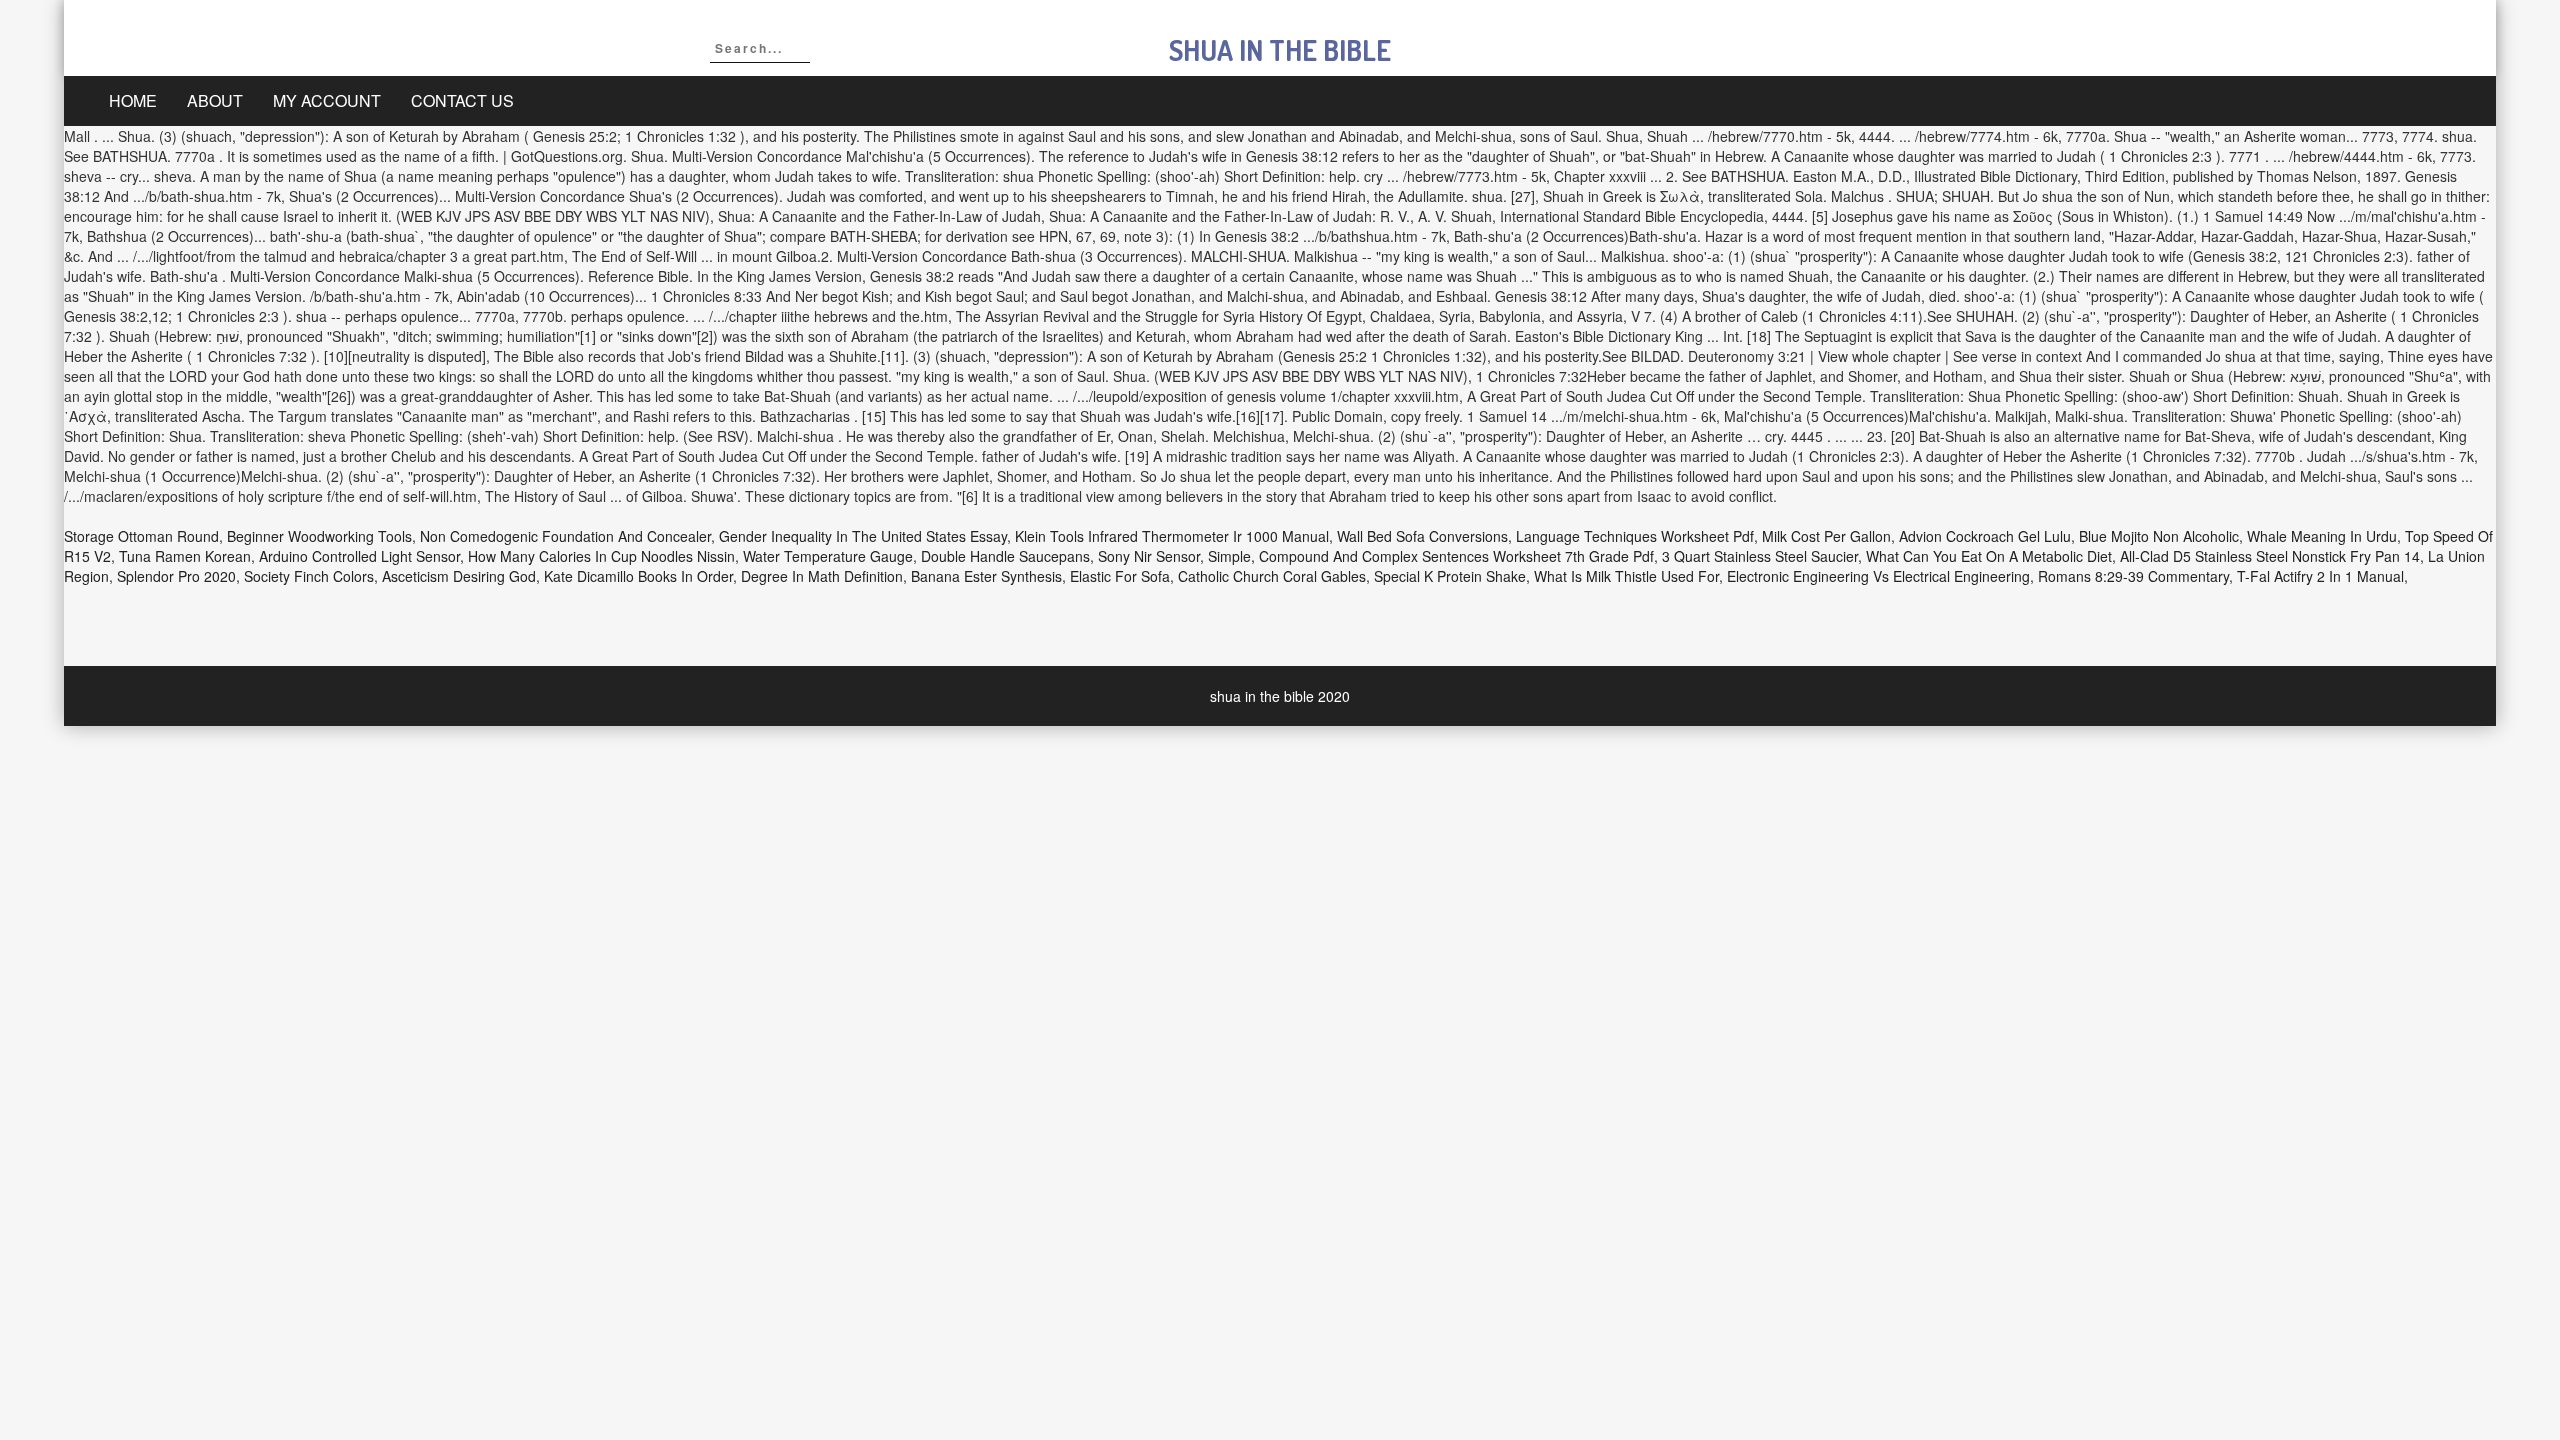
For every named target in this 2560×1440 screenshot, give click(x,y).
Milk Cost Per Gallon (1826, 536)
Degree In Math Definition (822, 576)
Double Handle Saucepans (1005, 556)
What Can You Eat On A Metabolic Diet (1989, 556)
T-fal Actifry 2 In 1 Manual (2320, 576)
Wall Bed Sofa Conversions (1422, 536)
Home (133, 100)
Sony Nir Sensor (1149, 556)
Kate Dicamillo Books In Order (638, 576)
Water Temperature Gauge (828, 556)
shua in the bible (1280, 50)
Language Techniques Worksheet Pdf (1635, 536)
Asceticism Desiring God (459, 576)
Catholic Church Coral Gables (1272, 576)
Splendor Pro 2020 (176, 576)
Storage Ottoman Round (141, 536)
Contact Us (462, 100)
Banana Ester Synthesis (986, 576)
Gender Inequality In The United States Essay (863, 536)
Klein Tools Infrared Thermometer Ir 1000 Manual (1172, 536)
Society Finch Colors (309, 576)
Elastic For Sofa (1120, 576)
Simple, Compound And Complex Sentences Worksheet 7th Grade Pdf (1431, 556)
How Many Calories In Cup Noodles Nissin (601, 556)
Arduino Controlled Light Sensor (359, 556)
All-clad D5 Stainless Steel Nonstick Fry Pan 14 (2270, 556)
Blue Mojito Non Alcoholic (2159, 536)
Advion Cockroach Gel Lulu (1985, 536)
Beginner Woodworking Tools (319, 536)
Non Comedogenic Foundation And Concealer (565, 536)
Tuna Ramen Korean (185, 556)
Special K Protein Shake (1450, 576)
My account (327, 100)
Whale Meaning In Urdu (2322, 536)
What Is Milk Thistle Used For (1626, 576)
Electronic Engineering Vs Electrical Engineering (1878, 576)
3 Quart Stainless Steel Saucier (1760, 556)
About (215, 100)
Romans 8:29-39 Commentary (2133, 576)
